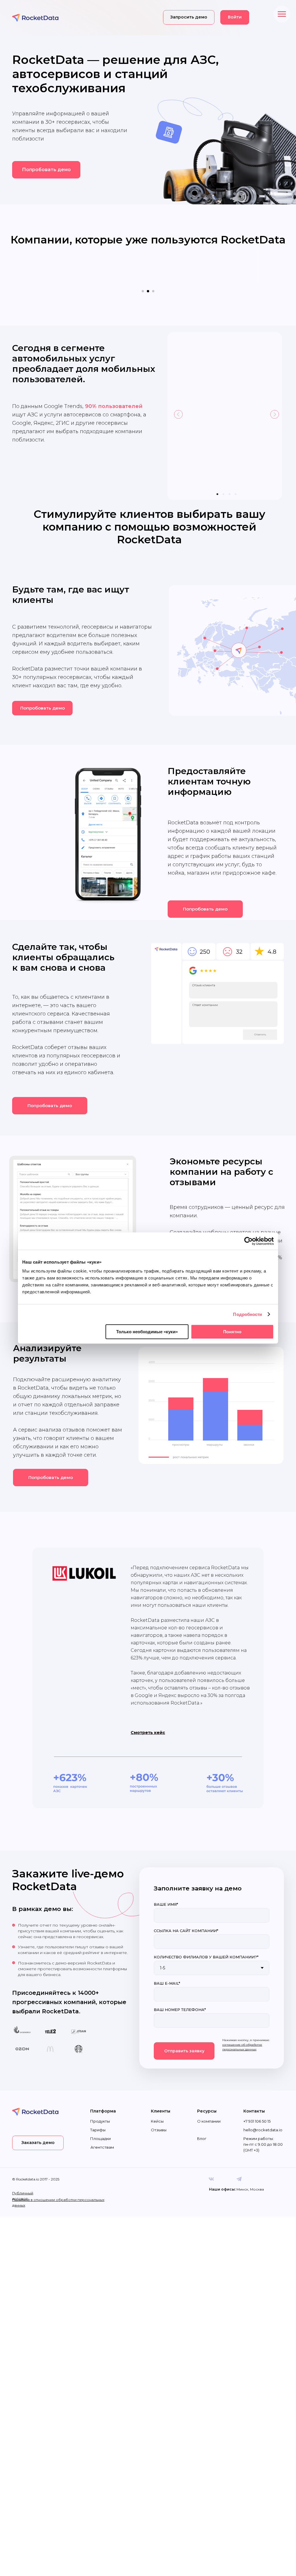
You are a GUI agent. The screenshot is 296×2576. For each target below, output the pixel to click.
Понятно (232, 1332)
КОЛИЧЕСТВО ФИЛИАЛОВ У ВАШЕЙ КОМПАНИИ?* (206, 1940)
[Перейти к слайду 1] (143, 274)
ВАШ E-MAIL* (167, 1966)
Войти (235, 17)
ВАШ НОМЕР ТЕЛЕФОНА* (180, 1992)
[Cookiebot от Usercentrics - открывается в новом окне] (248, 1241)
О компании (209, 2104)
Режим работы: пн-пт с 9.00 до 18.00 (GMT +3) (263, 2127)
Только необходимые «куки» (147, 1332)
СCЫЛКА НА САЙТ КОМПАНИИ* (186, 1913)
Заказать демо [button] (38, 2125)
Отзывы (159, 2112)
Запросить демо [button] (189, 17)
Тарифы (98, 2112)
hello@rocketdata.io (263, 2112)
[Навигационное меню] (282, 14)
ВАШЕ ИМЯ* (166, 1887)
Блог (202, 2121)
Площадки (100, 2121)
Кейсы (157, 2104)
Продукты (100, 2104)
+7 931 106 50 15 (257, 2104)
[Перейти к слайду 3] (153, 274)
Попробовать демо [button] (46, 170)
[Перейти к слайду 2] (148, 274)
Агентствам (102, 2130)
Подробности (247, 1314)
